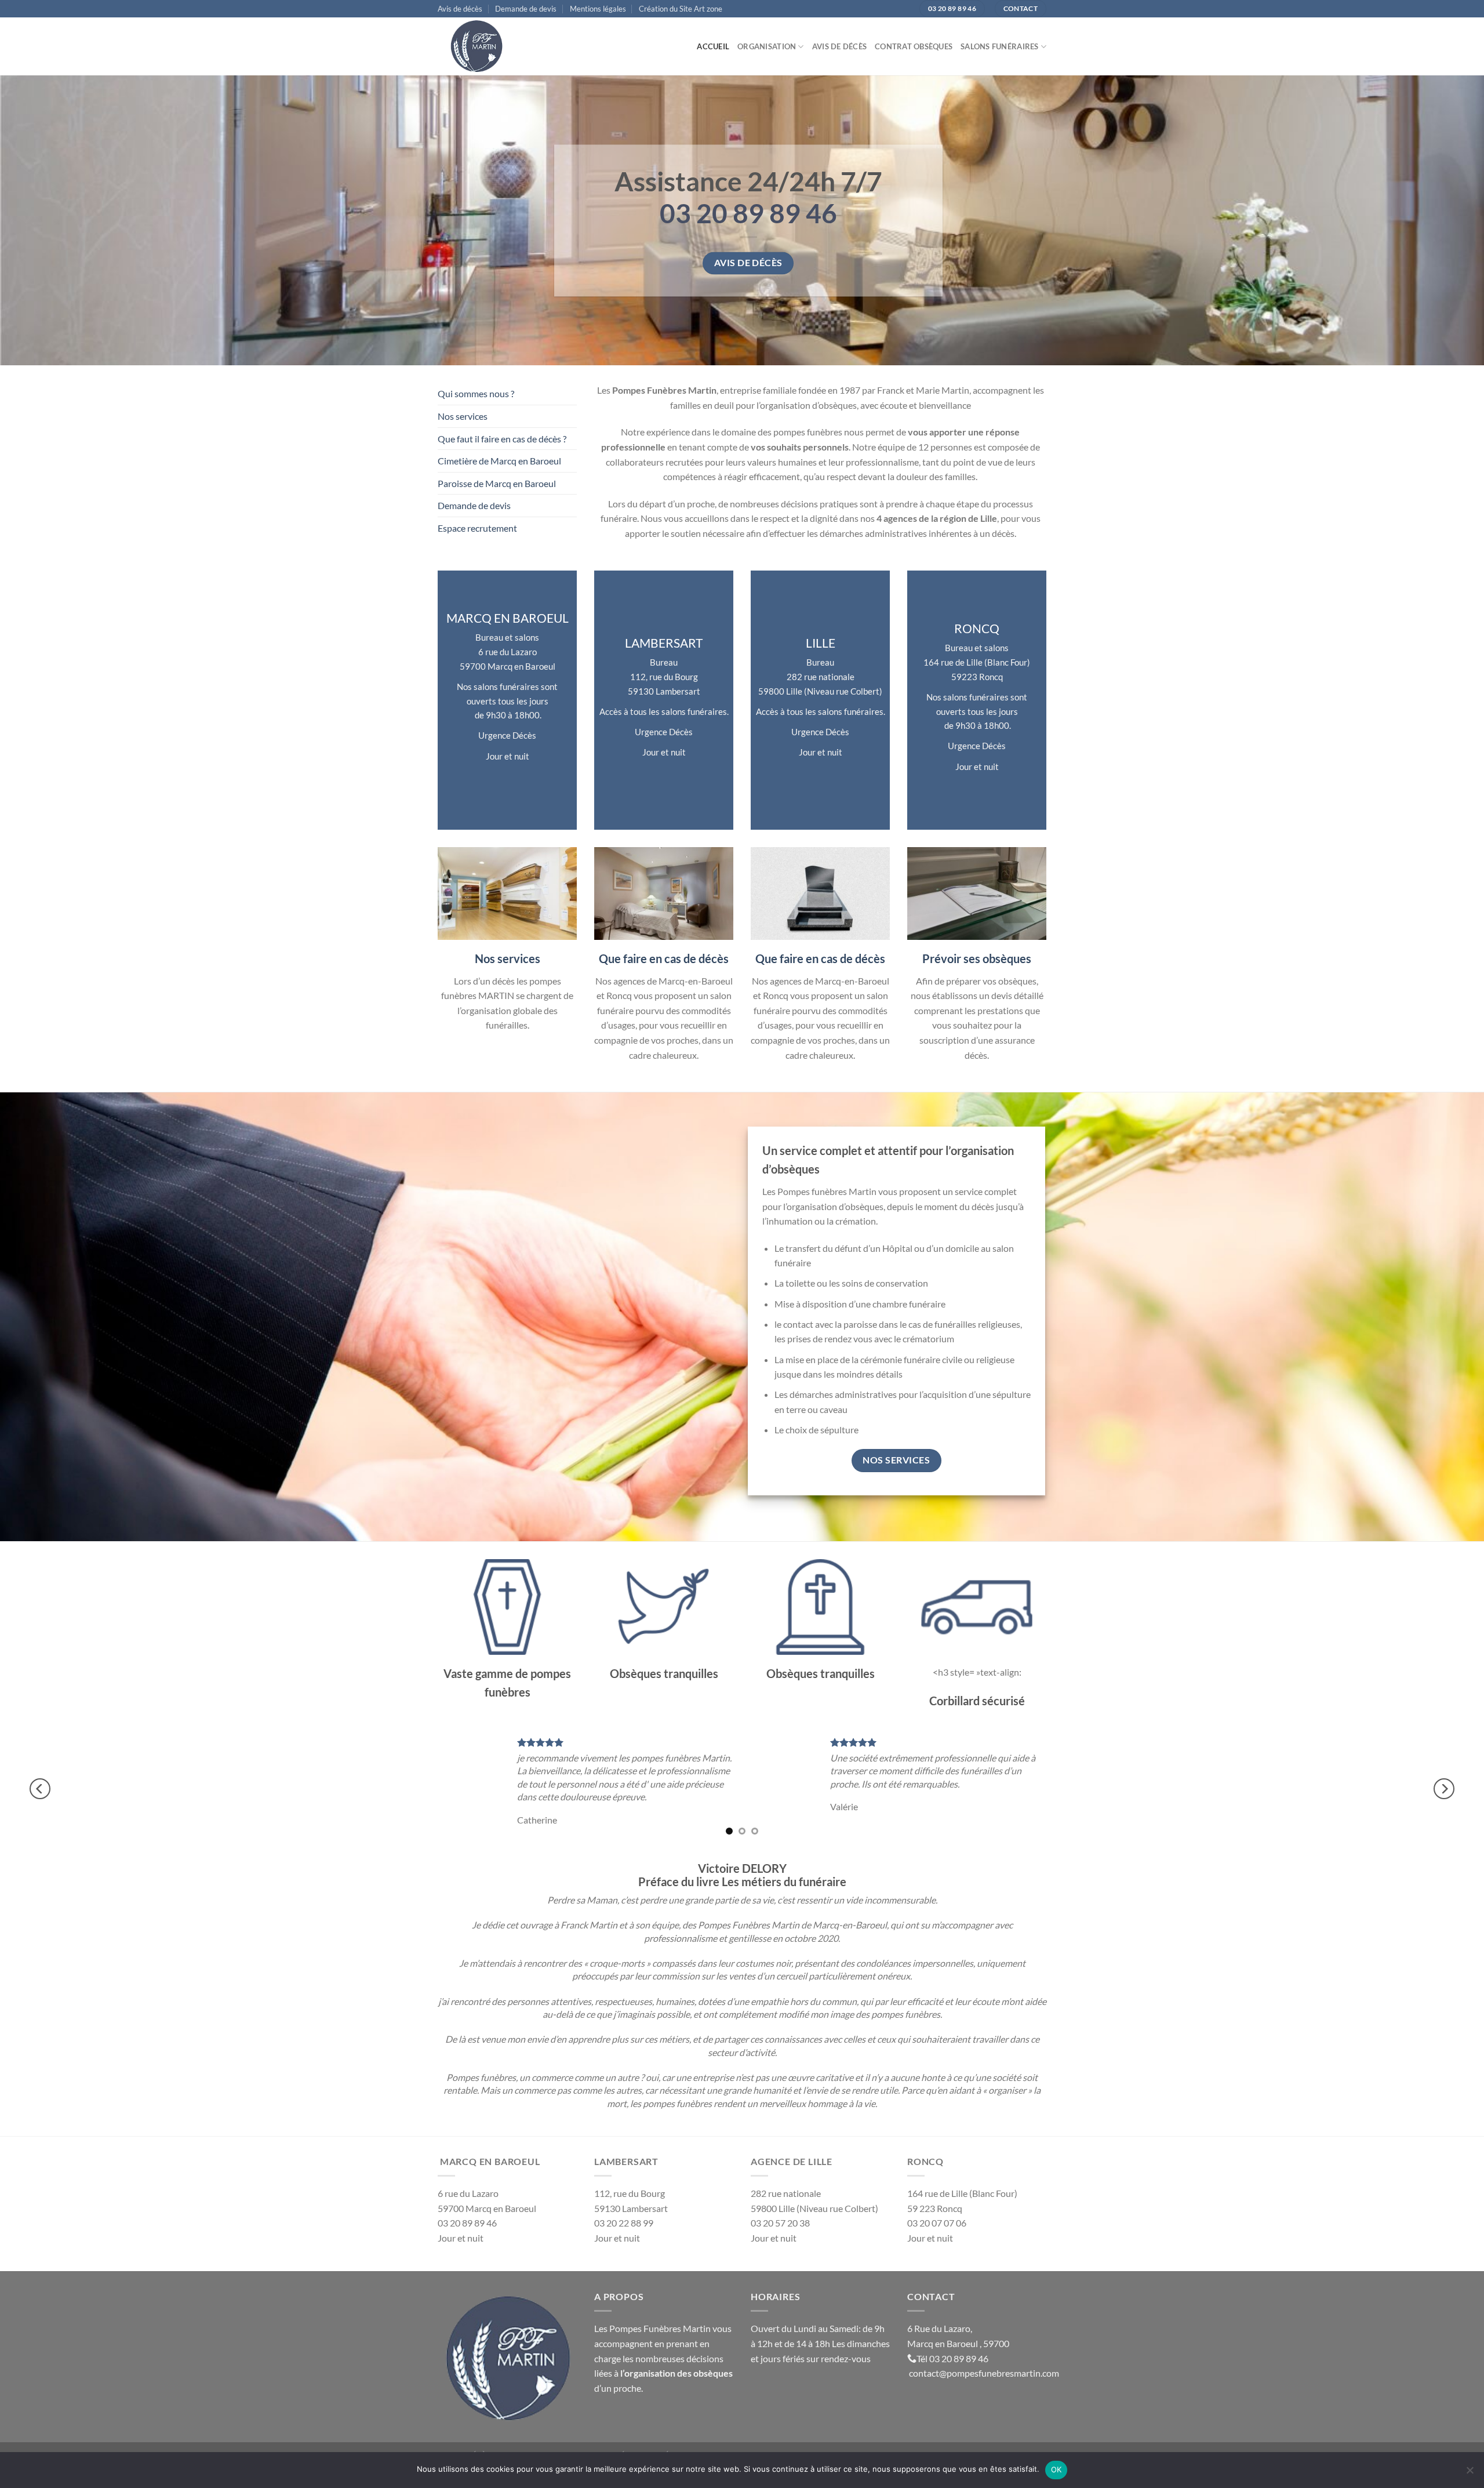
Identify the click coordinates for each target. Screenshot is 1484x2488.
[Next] (1444, 1789)
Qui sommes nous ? (476, 393)
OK (1056, 2469)
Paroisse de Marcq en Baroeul (497, 483)
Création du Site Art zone (681, 9)
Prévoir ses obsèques (977, 958)
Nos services (463, 416)
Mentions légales (598, 9)
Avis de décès (460, 9)
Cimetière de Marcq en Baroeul (499, 461)
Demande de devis (526, 9)
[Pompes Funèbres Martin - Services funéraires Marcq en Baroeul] (496, 46)
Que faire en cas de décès (664, 958)
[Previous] (40, 1789)
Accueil (713, 46)
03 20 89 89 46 (959, 2358)
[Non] (1470, 2474)
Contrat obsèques (914, 46)
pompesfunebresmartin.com (1003, 2373)
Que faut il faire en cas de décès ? (502, 439)
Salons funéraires (999, 46)
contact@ (928, 2373)
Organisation (767, 46)
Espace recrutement (477, 528)
